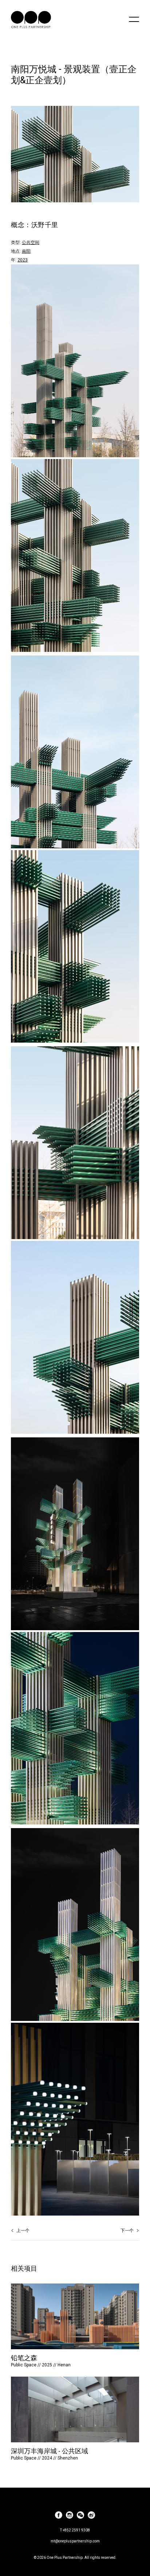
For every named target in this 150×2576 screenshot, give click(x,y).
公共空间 (31, 242)
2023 (23, 260)
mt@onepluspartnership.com (75, 2541)
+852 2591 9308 (76, 2530)
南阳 (26, 251)
